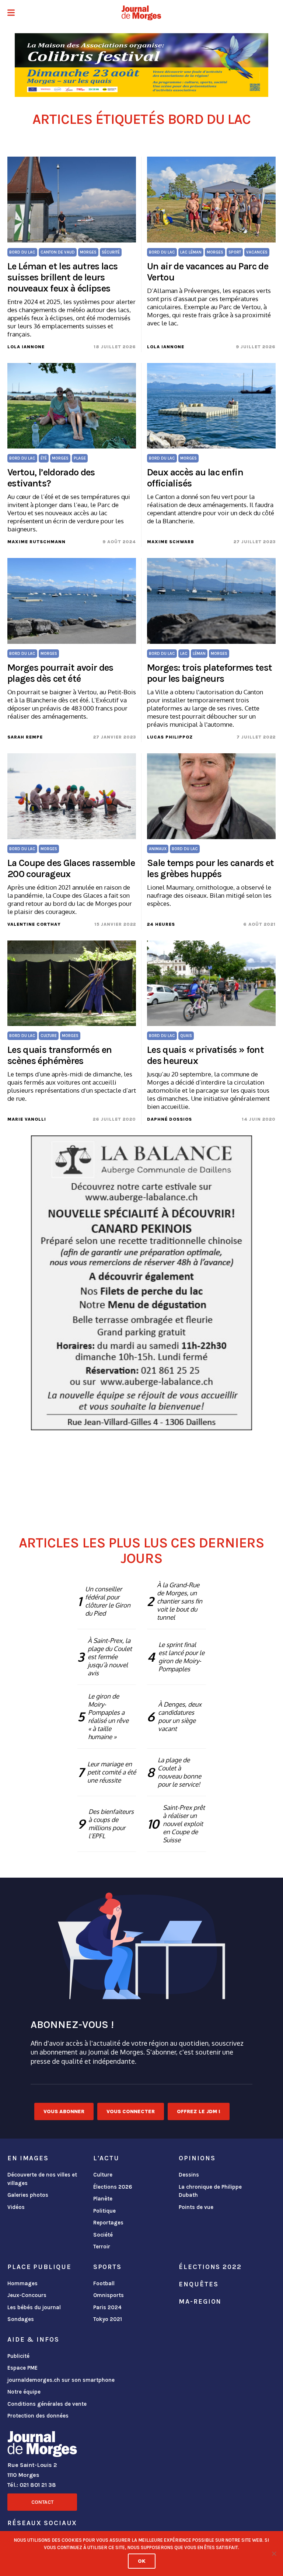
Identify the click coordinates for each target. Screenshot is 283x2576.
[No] (274, 2554)
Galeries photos (28, 2195)
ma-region (200, 2301)
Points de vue (196, 2207)
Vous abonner (64, 2111)
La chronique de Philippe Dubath (210, 2191)
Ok (142, 2561)
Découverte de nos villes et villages (42, 2179)
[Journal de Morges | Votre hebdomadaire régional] (141, 13)
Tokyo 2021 (108, 2319)
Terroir (102, 2247)
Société (103, 2235)
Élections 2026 (113, 2187)
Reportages (108, 2223)
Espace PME (22, 2368)
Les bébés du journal (34, 2307)
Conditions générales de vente (47, 2404)
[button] (11, 13)
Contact (42, 2502)
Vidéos (16, 2207)
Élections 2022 (210, 2267)
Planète (103, 2199)
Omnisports (109, 2295)
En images (28, 2158)
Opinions (197, 2158)
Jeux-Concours (27, 2295)
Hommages (22, 2283)
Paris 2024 (107, 2307)
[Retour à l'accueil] (42, 2446)
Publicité (18, 2356)
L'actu (106, 2158)
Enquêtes (198, 2284)
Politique (104, 2211)
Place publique (39, 2267)
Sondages (21, 2319)
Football (104, 2283)
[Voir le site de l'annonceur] (141, 65)
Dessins (189, 2175)
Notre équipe (24, 2392)
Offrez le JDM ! (199, 2111)
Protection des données (38, 2416)
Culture (103, 2175)
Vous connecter (131, 2111)
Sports (107, 2267)
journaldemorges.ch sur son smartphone (61, 2380)
